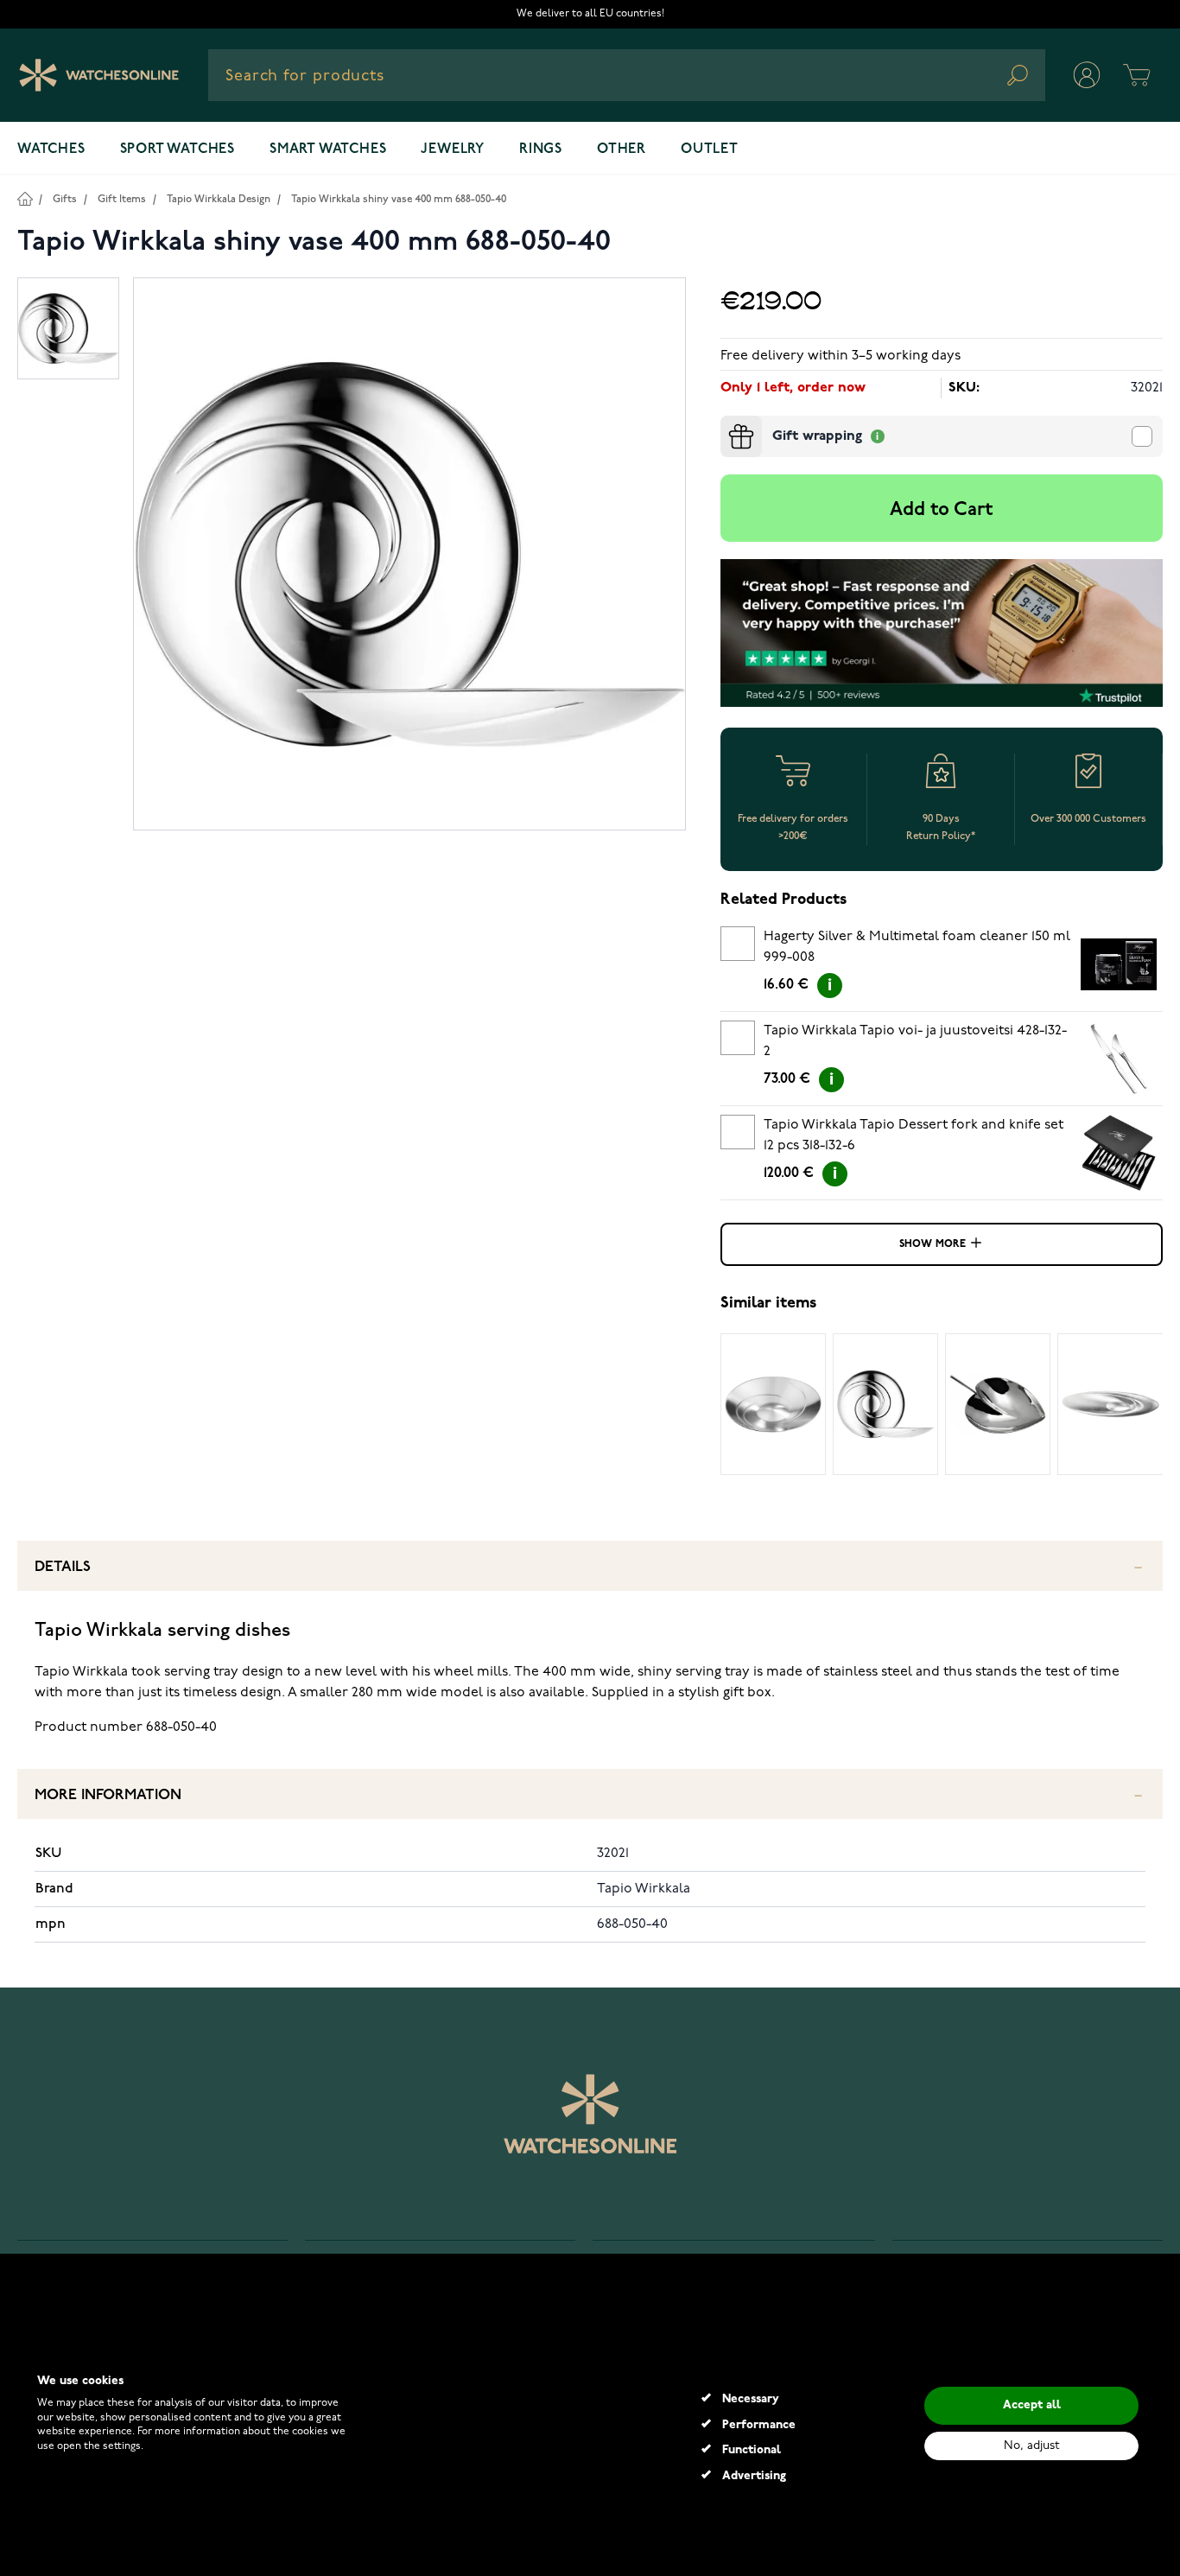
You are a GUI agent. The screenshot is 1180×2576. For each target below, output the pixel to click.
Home (25, 198)
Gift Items (122, 199)
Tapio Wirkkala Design (219, 199)
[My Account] (1087, 75)
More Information (108, 1795)
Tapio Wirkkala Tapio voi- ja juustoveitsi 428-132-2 (915, 1041)
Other (622, 149)
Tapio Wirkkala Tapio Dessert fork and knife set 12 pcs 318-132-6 (914, 1135)
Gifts (65, 199)
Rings (541, 149)
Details (63, 1567)
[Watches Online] (99, 75)
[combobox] (627, 75)
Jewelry (453, 149)
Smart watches (328, 149)
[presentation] (727, 423)
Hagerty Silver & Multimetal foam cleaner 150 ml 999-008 (917, 947)
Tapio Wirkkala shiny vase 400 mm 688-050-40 (399, 199)
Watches (51, 149)
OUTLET (710, 149)
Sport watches (178, 149)
